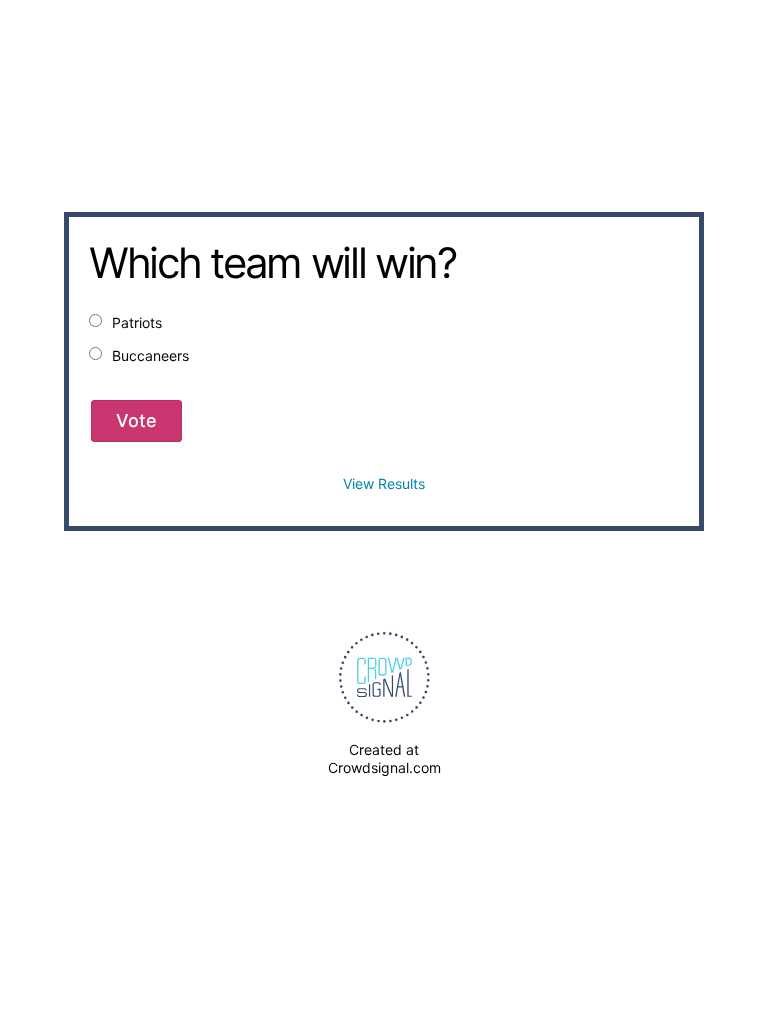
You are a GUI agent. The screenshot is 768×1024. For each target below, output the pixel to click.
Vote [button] (136, 420)
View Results (384, 483)
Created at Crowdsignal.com (384, 758)
